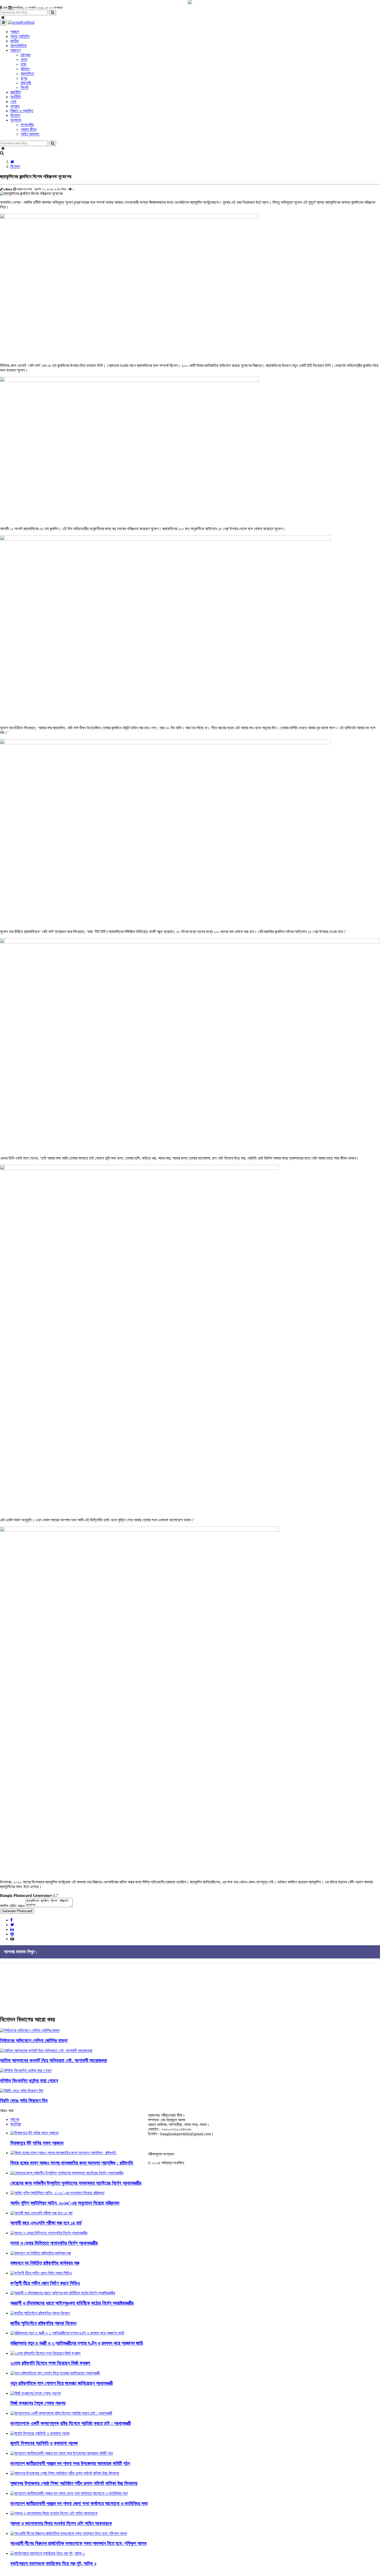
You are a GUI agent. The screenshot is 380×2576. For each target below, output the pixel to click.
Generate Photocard (17, 1911)
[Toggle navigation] (3, 23)
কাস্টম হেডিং (12, 1906)
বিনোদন (15, 166)
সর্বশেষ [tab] (15, 2119)
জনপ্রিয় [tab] (16, 2124)
